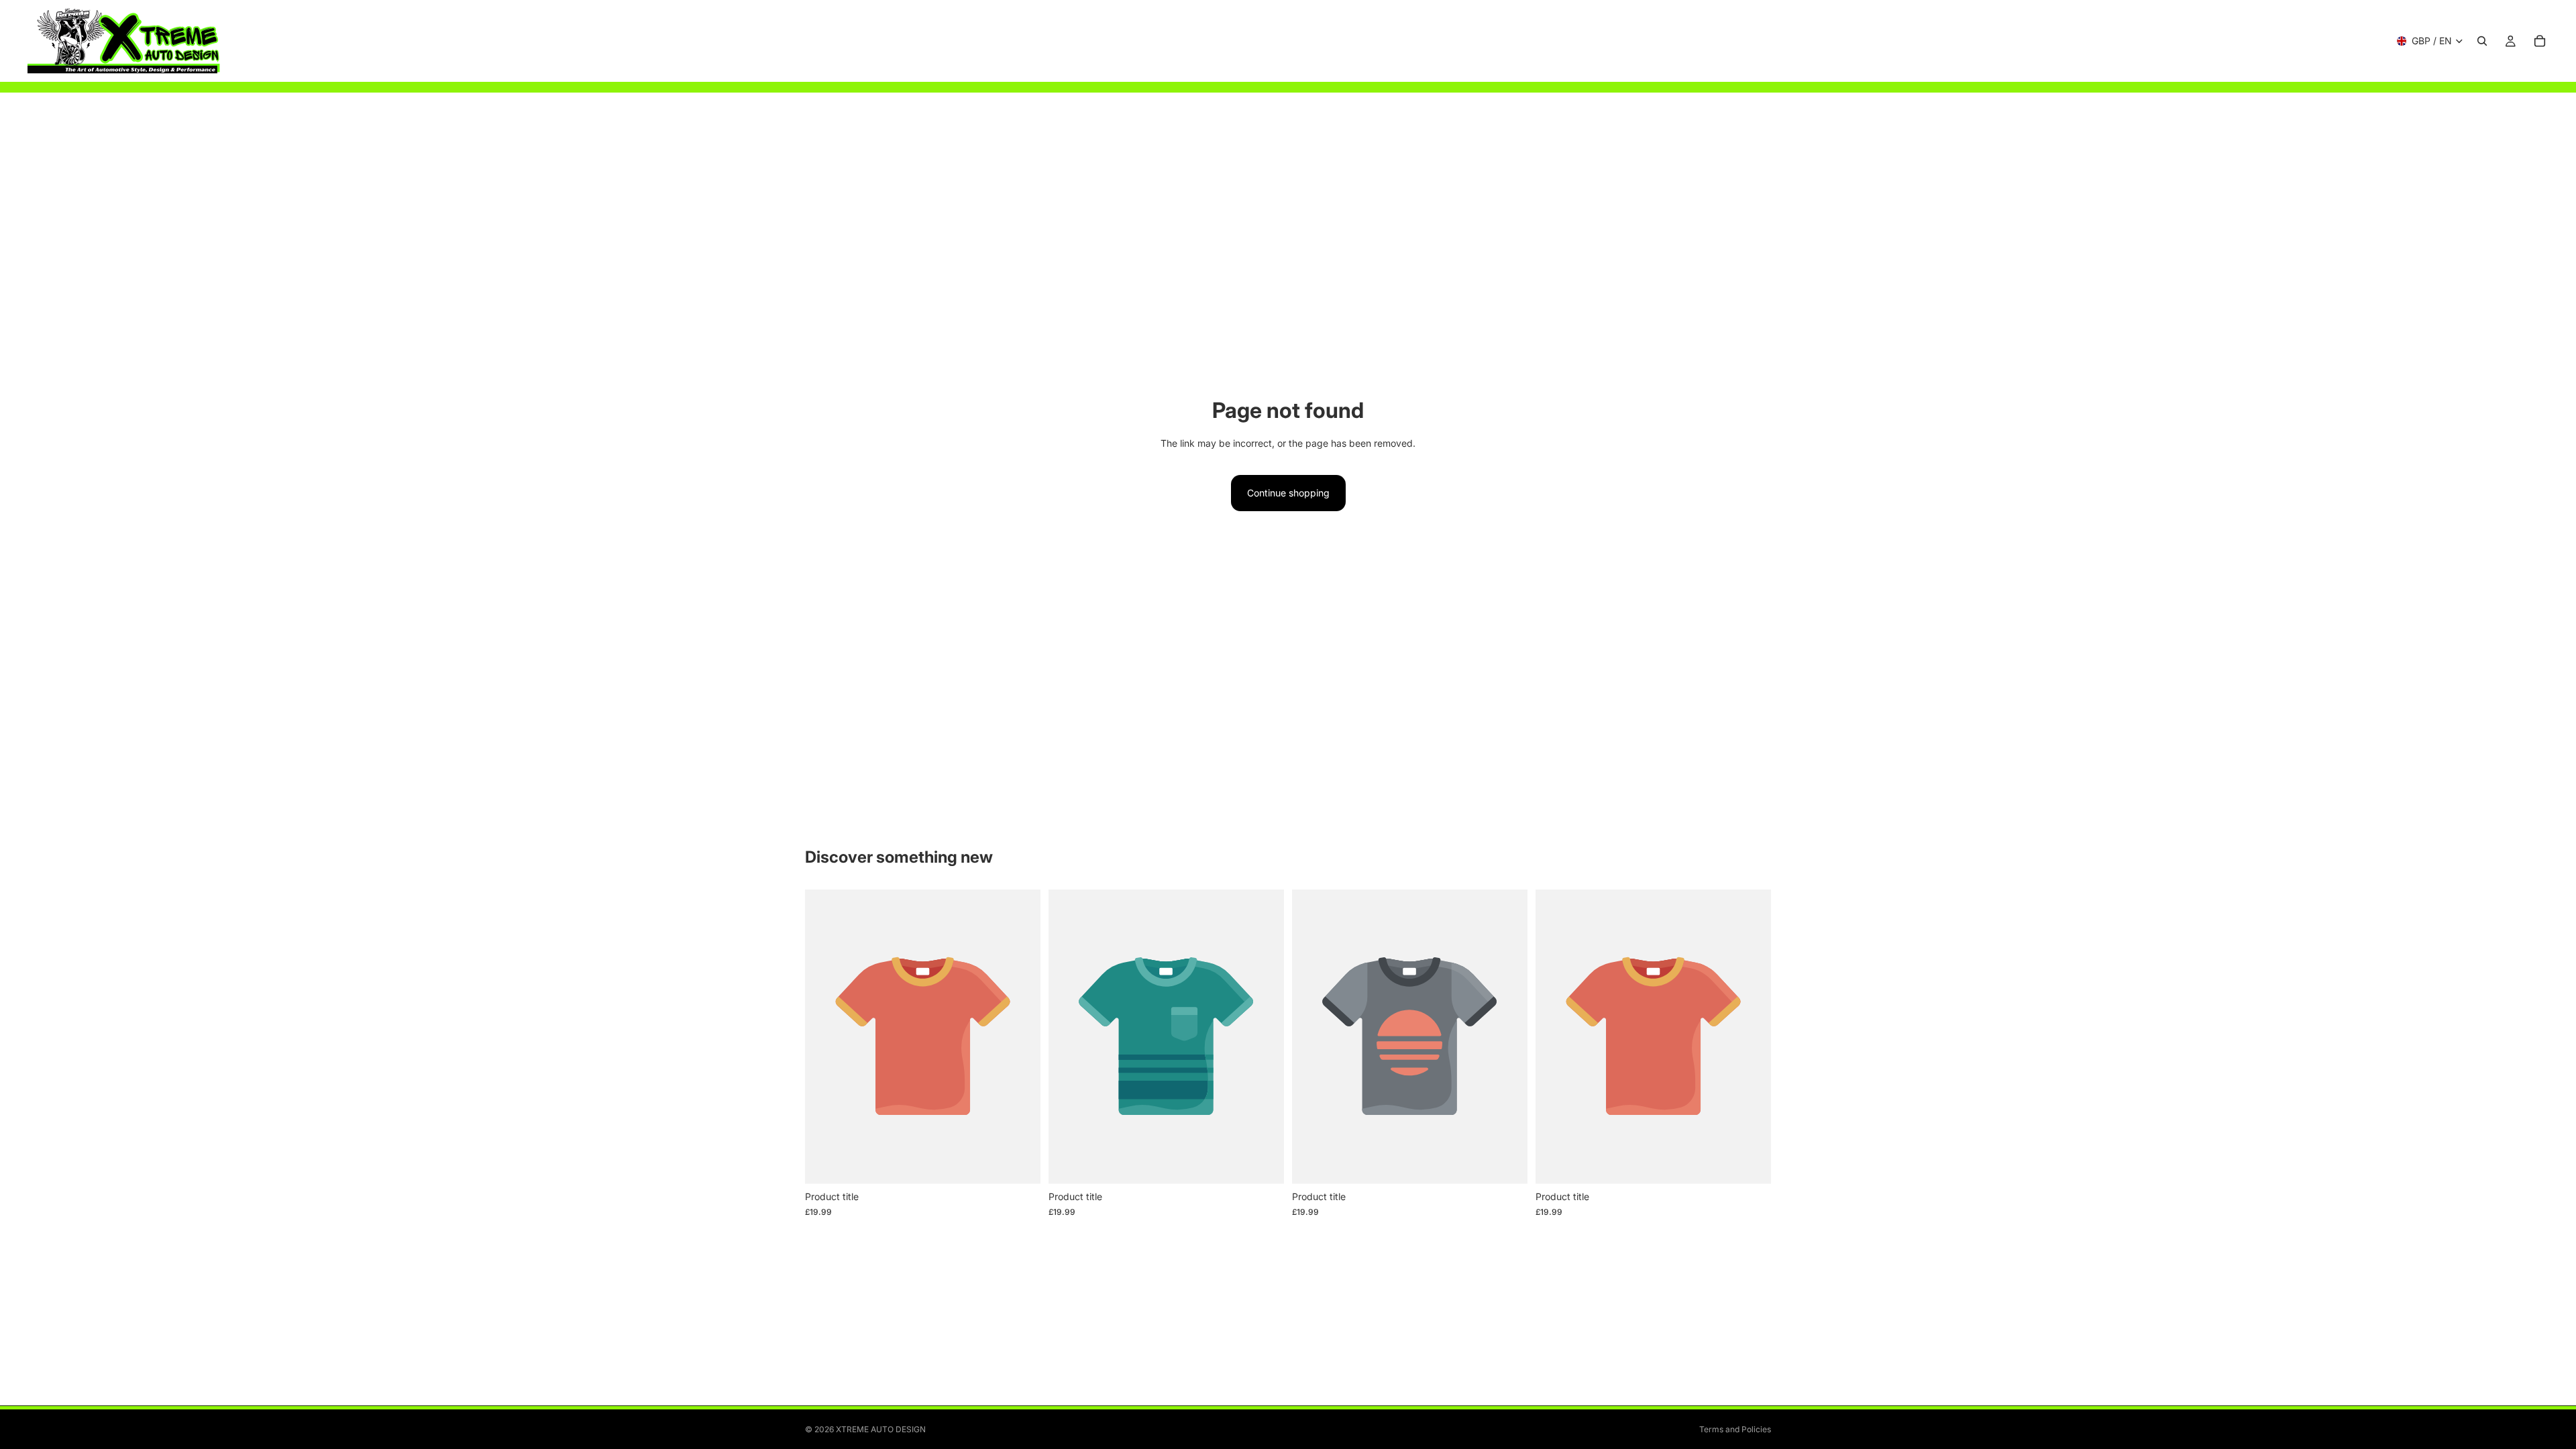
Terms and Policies (1735, 1429)
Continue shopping (1288, 493)
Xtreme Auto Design (881, 1429)
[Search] (2482, 41)
